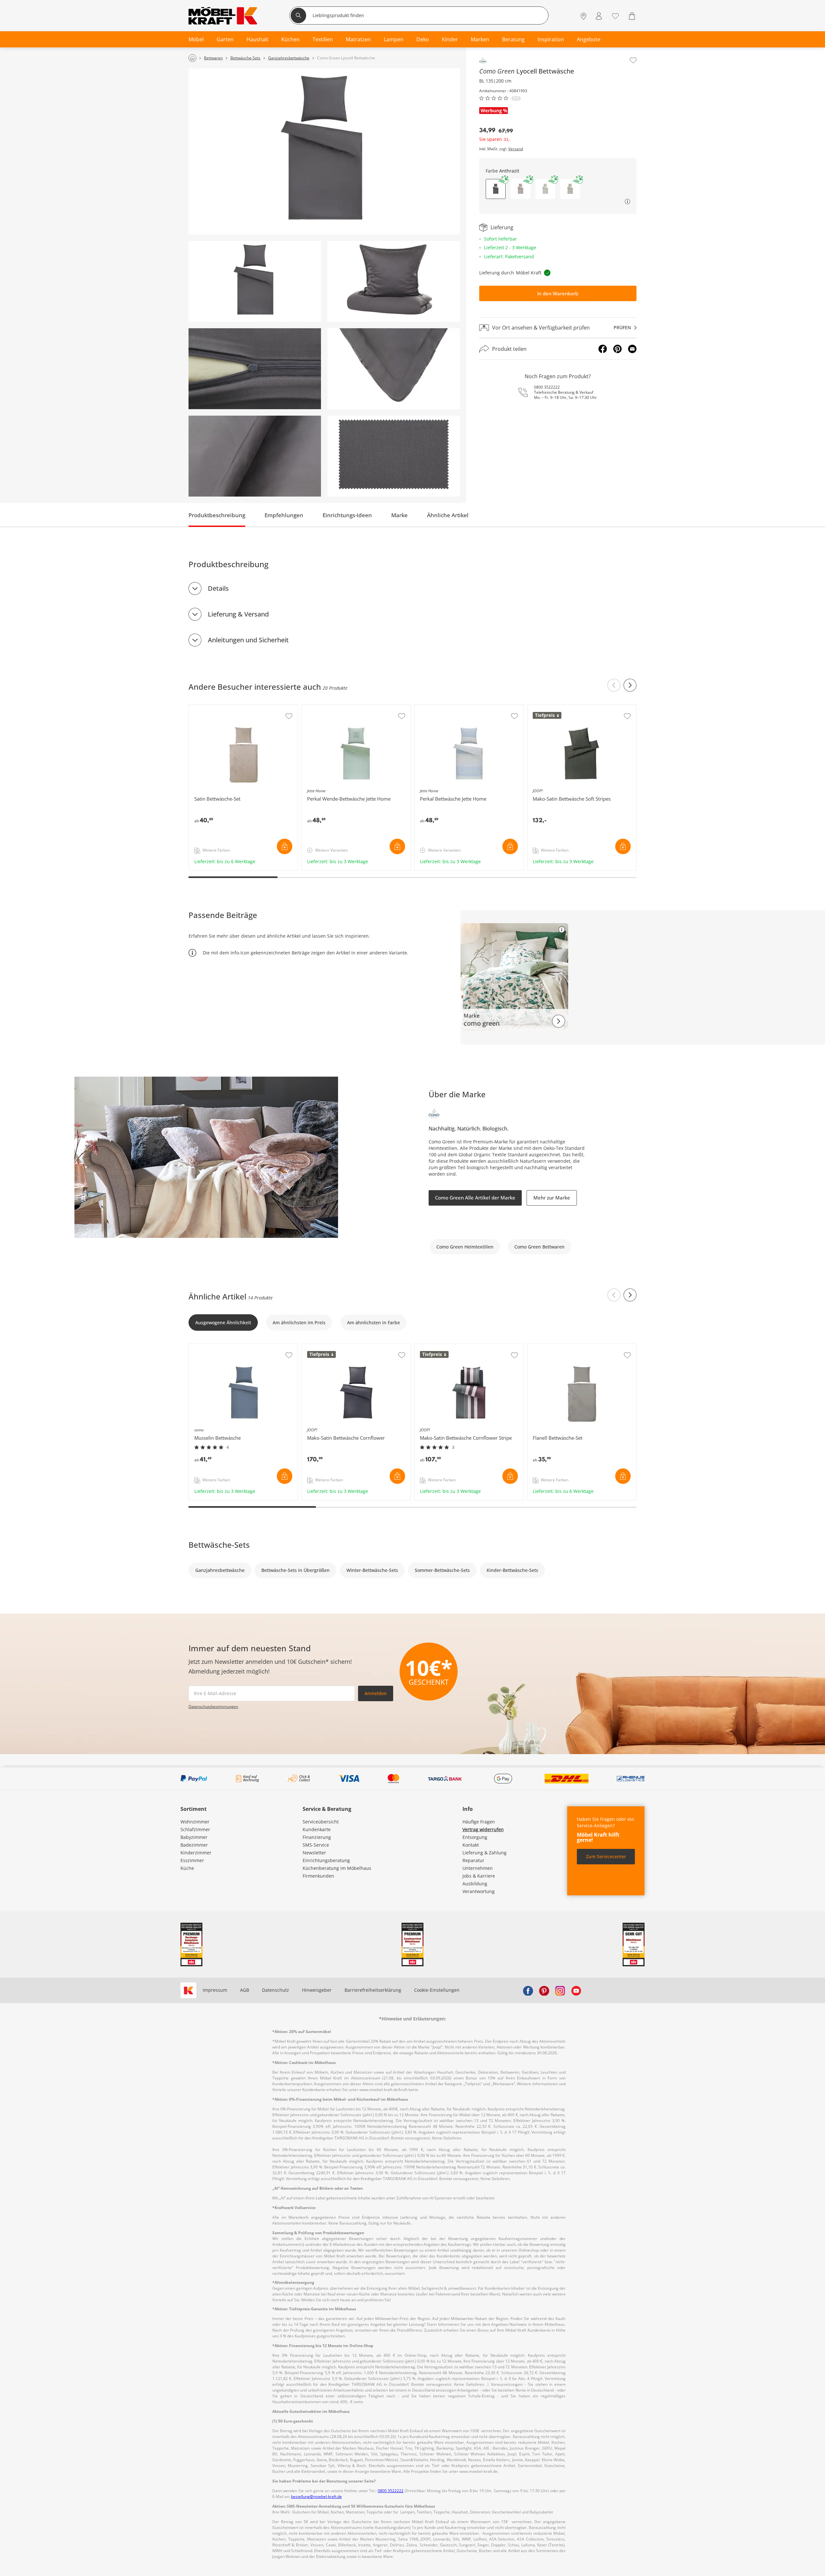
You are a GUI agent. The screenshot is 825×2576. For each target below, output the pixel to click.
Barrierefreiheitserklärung (373, 1990)
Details (218, 588)
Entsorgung (475, 1837)
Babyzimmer (194, 1837)
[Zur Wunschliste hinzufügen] (633, 60)
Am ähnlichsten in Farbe (374, 1323)
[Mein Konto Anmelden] (599, 16)
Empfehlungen (284, 515)
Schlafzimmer (195, 1829)
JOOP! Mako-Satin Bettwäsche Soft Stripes (573, 708)
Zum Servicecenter (606, 1856)
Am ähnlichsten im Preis (299, 1323)
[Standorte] (583, 16)
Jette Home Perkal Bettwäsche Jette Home (460, 708)
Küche (187, 1868)
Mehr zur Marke (552, 1198)
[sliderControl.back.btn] (614, 685)
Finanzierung (317, 1837)
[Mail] (632, 349)
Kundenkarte (317, 1829)
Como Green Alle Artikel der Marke (475, 1198)
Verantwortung (479, 1891)
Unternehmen (478, 1868)
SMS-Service (316, 1845)
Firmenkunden (318, 1876)
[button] (520, 189)
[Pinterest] (617, 349)
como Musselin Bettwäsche (219, 1347)
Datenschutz (276, 1990)
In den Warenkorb (558, 293)
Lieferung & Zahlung (485, 1853)
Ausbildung (475, 1884)
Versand (516, 149)
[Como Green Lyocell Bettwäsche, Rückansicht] (255, 281)
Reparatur (473, 1860)
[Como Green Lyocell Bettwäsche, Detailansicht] (255, 369)
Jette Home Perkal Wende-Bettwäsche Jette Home (355, 708)
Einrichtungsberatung (326, 1860)
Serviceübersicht (321, 1822)
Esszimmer (192, 1860)
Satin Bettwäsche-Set (212, 708)
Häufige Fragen (479, 1822)
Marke (399, 515)
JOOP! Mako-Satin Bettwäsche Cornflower (347, 1347)
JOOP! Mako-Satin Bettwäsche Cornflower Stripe (466, 1347)
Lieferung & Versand (238, 614)
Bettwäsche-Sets (219, 1545)
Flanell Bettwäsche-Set (552, 1347)
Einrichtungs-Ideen (347, 515)
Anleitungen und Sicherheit (248, 640)
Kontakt (471, 1845)
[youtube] (576, 1990)
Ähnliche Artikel (448, 515)
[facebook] (528, 1990)
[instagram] (560, 1990)
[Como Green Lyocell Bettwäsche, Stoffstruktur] (394, 456)
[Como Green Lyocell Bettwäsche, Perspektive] (394, 281)
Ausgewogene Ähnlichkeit (223, 1323)
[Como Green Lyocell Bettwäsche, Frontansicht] (324, 151)
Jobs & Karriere (479, 1876)
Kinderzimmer (196, 1853)
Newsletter (314, 1853)
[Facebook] (603, 349)
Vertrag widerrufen (483, 1829)
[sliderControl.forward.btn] (630, 685)
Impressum (215, 1990)
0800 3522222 (547, 387)
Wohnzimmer (195, 1822)
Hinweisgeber (317, 1990)
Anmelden (376, 1693)
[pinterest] (544, 1990)
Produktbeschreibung (217, 515)
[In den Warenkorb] (285, 846)
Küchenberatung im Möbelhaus (337, 1868)
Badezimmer (194, 1845)
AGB (245, 1990)
